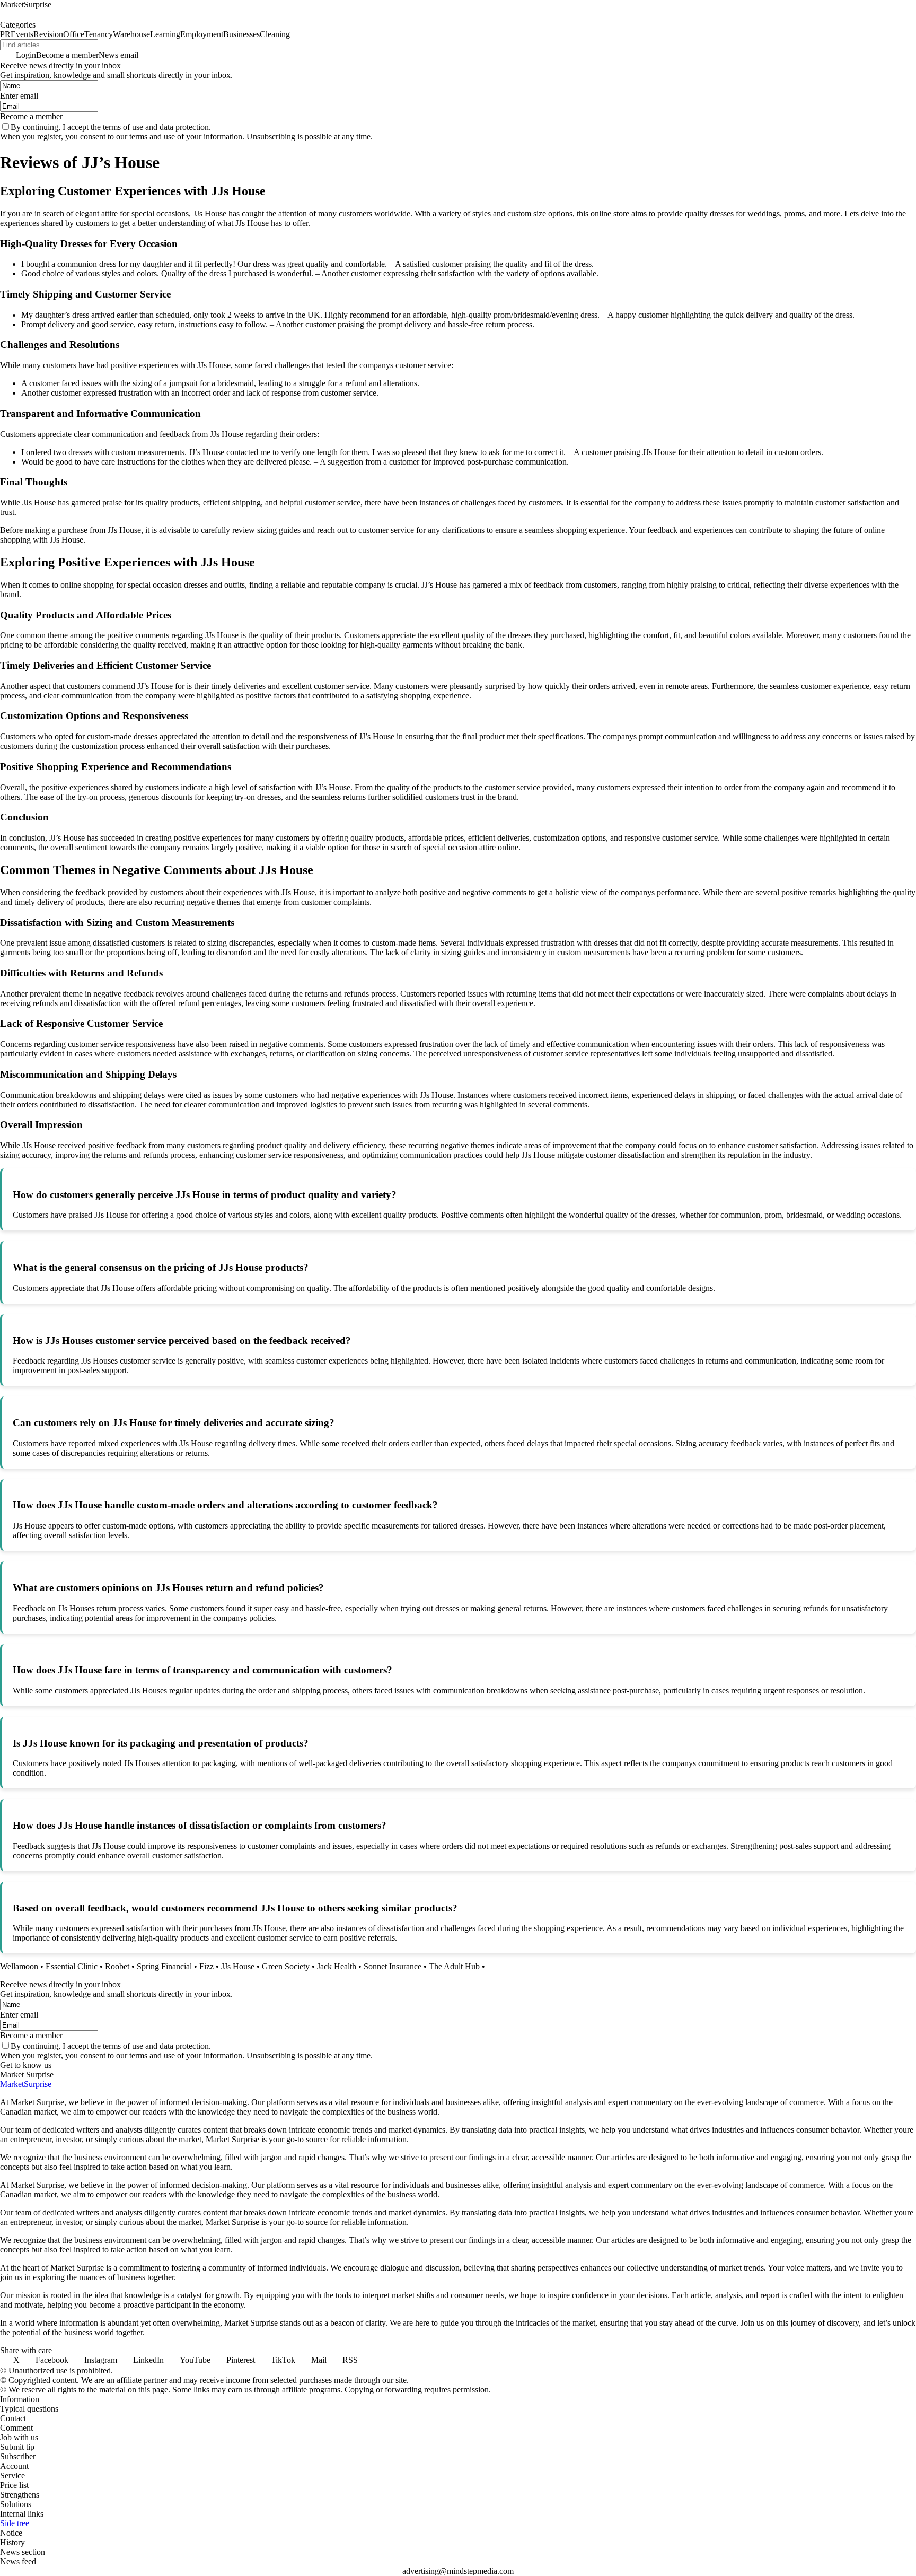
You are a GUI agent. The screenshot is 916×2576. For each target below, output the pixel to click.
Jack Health (337, 1966)
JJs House (238, 1966)
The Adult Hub (454, 1966)
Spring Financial (164, 1966)
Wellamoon (19, 1966)
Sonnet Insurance (393, 1966)
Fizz (206, 1966)
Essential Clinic (72, 1966)
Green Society (286, 1966)
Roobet (117, 1966)
